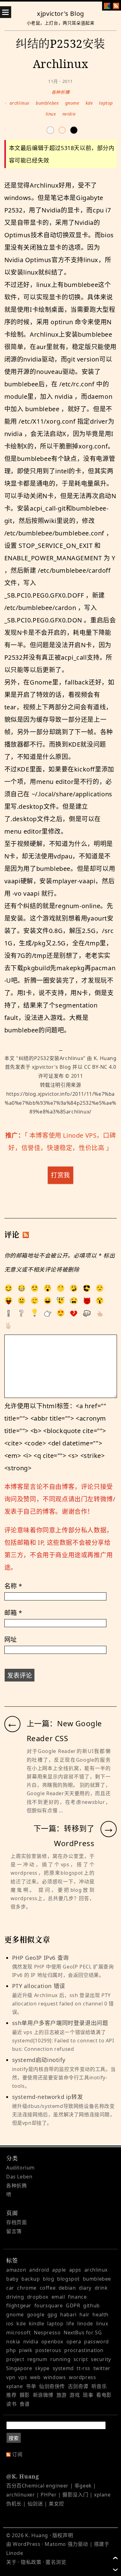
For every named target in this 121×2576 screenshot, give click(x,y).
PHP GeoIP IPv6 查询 (63, 1966)
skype (42, 2368)
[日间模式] (50, 130)
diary (85, 2288)
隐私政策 (31, 2562)
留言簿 (14, 2231)
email (58, 2297)
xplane (15, 2386)
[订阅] (116, 6)
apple (59, 2270)
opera (74, 2342)
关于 (11, 2562)
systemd (63, 2368)
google (36, 2314)
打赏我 (60, 1175)
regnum (37, 2359)
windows (55, 2377)
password (96, 2342)
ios (10, 2323)
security (101, 2359)
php (11, 2350)
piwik (26, 2350)
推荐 (11, 2395)
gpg (52, 2314)
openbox (52, 2342)
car (10, 2288)
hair (84, 2314)
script (81, 2359)
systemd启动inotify (64, 2073)
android (39, 2270)
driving (15, 2297)
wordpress (82, 2377)
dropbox (38, 2297)
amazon (16, 2270)
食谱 (25, 2404)
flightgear (19, 2305)
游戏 (75, 2395)
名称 (13, 1586)
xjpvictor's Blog (60, 14)
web (35, 2377)
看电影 (104, 2395)
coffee (48, 2288)
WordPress (27, 2544)
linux (51, 114)
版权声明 (63, 2535)
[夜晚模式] (62, 130)
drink (101, 2288)
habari (68, 2314)
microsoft (18, 2333)
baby (12, 2279)
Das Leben (19, 2177)
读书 (11, 2404)
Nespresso (47, 2333)
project (15, 2359)
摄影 (25, 2395)
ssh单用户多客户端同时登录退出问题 (63, 2036)
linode (85, 2323)
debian (67, 2288)
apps (75, 2270)
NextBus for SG (83, 2333)
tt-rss (83, 2368)
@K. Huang (22, 2476)
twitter (102, 2368)
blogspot (68, 2279)
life (70, 2323)
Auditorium (20, 2168)
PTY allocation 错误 (63, 1999)
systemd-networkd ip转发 (64, 2110)
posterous (48, 2350)
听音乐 (99, 2386)
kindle (37, 2323)
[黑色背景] (74, 130)
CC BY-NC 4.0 (100, 1067)
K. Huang (105, 1058)
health (101, 2314)
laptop (106, 103)
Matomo (55, 2544)
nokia (13, 2342)
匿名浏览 (56, 2562)
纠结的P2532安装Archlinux (51, 1058)
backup (31, 2279)
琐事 (88, 2395)
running (60, 2359)
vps (23, 2377)
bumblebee (47, 103)
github (92, 2305)
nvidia (69, 114)
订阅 (17, 2454)
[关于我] (107, 6)
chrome (27, 2288)
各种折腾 (60, 92)
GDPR (73, 2305)
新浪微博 (43, 2395)
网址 (11, 1639)
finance (77, 2297)
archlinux (20, 103)
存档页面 (16, 2222)
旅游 (62, 2395)
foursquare (49, 2305)
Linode (15, 2553)
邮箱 (13, 1613)
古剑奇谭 (78, 2386)
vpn (11, 2377)
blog (48, 2279)
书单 (31, 2386)
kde (89, 103)
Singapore (19, 2368)
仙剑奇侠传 (52, 2386)
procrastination (84, 2350)
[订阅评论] (26, 1235)
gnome (72, 103)
